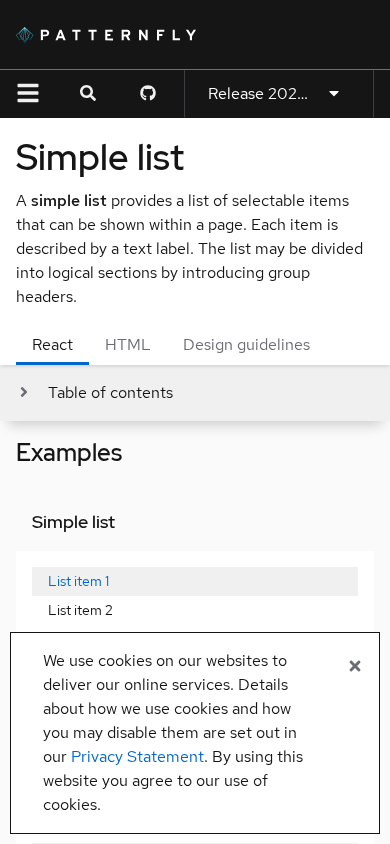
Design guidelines (246, 344)
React (52, 344)
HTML (128, 344)
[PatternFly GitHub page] (148, 94)
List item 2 (80, 610)
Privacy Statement (137, 756)
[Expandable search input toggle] (88, 94)
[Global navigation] (28, 94)
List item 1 (78, 581)
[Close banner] (355, 667)
